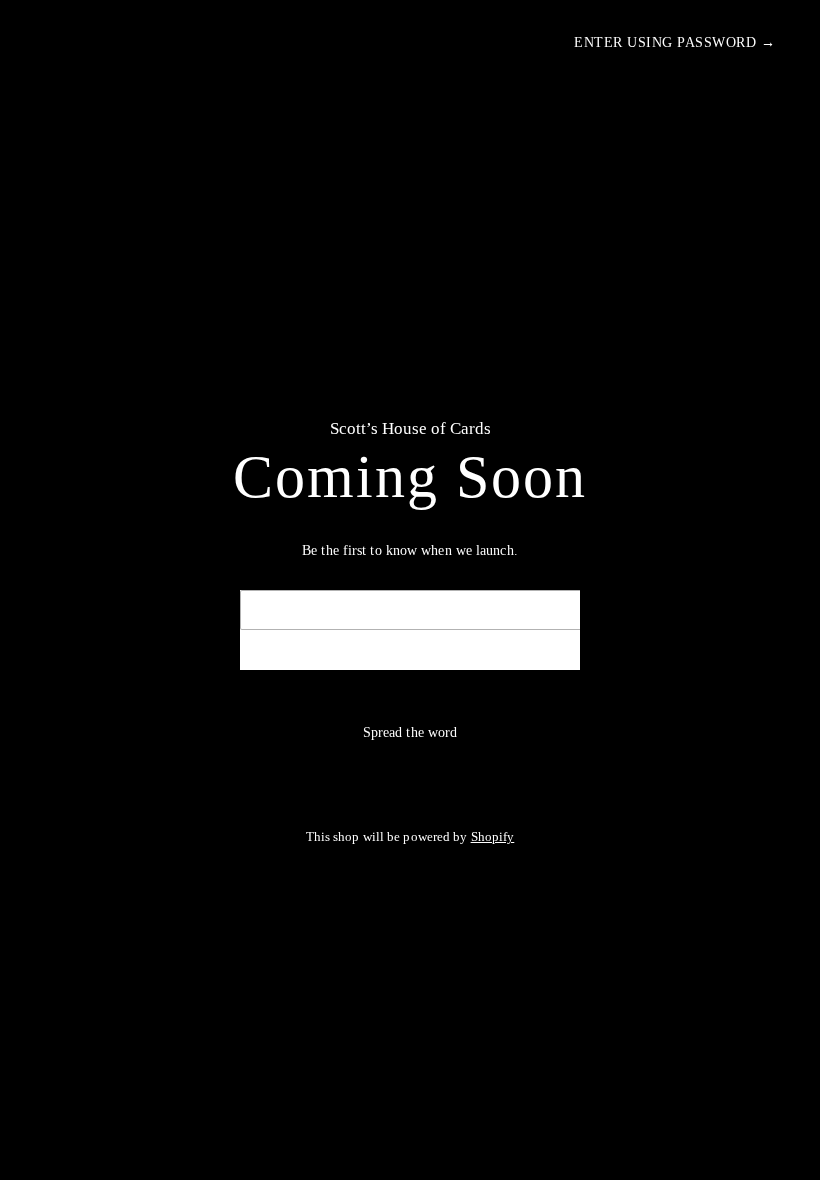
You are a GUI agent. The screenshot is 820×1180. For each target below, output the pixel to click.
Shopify (493, 837)
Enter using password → (674, 42)
